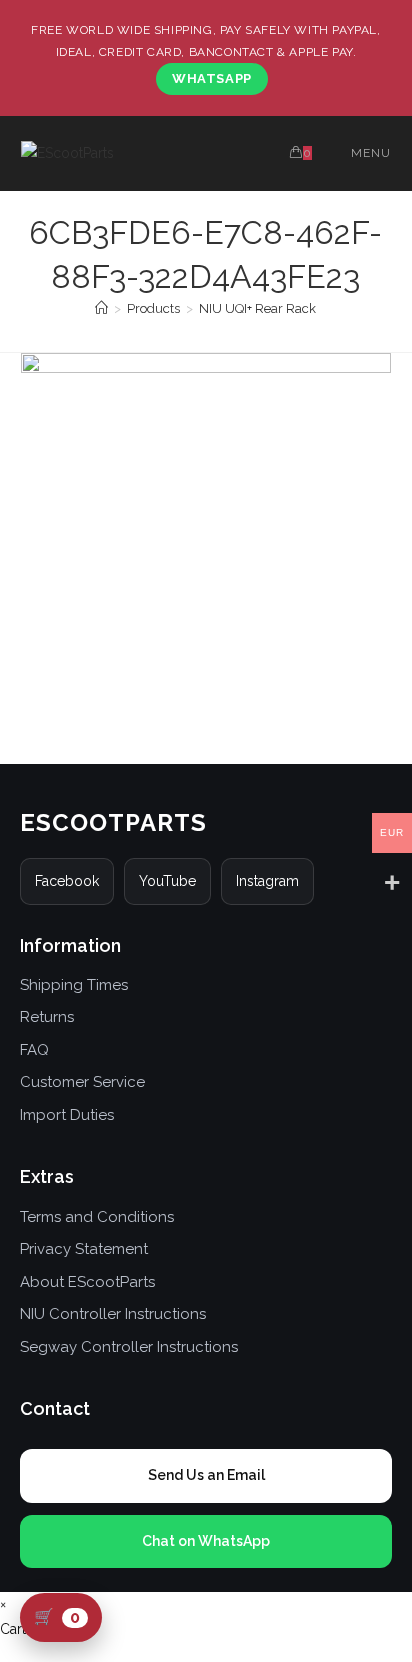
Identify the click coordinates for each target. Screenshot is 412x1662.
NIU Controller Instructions (113, 1314)
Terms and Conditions (97, 1217)
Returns (47, 1017)
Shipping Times (74, 985)
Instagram (267, 881)
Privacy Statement (84, 1249)
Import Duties (67, 1115)
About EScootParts (87, 1282)
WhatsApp (212, 78)
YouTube (167, 881)
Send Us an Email (206, 1475)
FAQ (34, 1050)
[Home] (101, 308)
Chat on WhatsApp (206, 1541)
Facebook (67, 881)
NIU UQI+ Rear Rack (257, 308)
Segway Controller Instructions (129, 1347)
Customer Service (82, 1082)
